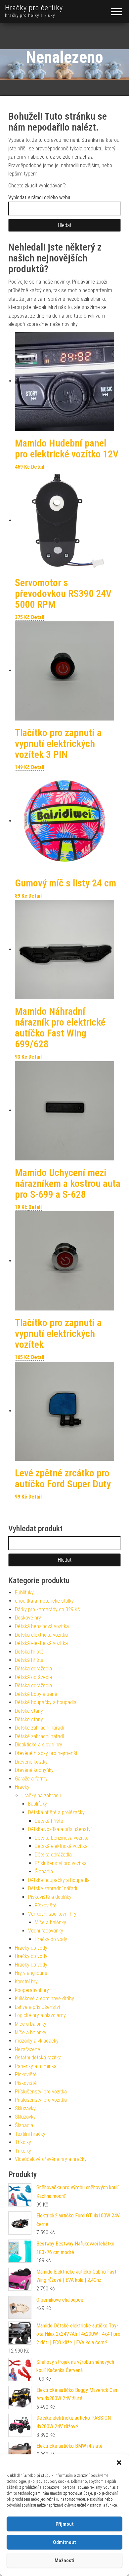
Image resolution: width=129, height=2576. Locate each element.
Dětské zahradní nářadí (39, 1728)
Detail (38, 467)
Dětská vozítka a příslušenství (60, 1829)
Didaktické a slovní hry (39, 1745)
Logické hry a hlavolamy (40, 2015)
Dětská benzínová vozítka (42, 1626)
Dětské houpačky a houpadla (46, 1702)
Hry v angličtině (31, 1973)
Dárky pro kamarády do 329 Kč (47, 1609)
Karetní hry (26, 1982)
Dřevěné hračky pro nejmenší (46, 1753)
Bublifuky (24, 1593)
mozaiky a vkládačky (37, 2041)
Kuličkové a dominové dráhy (44, 1998)
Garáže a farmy (31, 1779)
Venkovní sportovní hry (52, 1914)
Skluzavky (25, 2108)
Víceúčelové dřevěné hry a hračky (51, 2159)
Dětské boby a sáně (36, 1694)
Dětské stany (29, 1711)
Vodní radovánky (46, 1931)
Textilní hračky (30, 2134)
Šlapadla (44, 1872)
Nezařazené (27, 2049)
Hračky (22, 1787)
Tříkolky (23, 2142)
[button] (119, 2463)
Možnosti (64, 2560)
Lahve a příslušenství (37, 2007)
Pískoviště (46, 1906)
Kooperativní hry (32, 1990)
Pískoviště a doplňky (50, 1897)
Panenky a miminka (36, 2066)
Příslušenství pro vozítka (61, 1863)
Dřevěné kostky (31, 1762)
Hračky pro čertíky (34, 8)
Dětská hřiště (29, 1652)
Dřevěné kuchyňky (34, 1770)
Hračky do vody (51, 1939)
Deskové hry (28, 1618)
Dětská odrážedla (33, 1669)
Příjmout (65, 2524)
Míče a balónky (50, 1922)
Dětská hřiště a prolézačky (56, 1812)
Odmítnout (64, 2542)
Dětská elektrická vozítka (41, 1635)
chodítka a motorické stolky (44, 1601)
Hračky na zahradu (41, 1795)
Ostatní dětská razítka (38, 2058)
